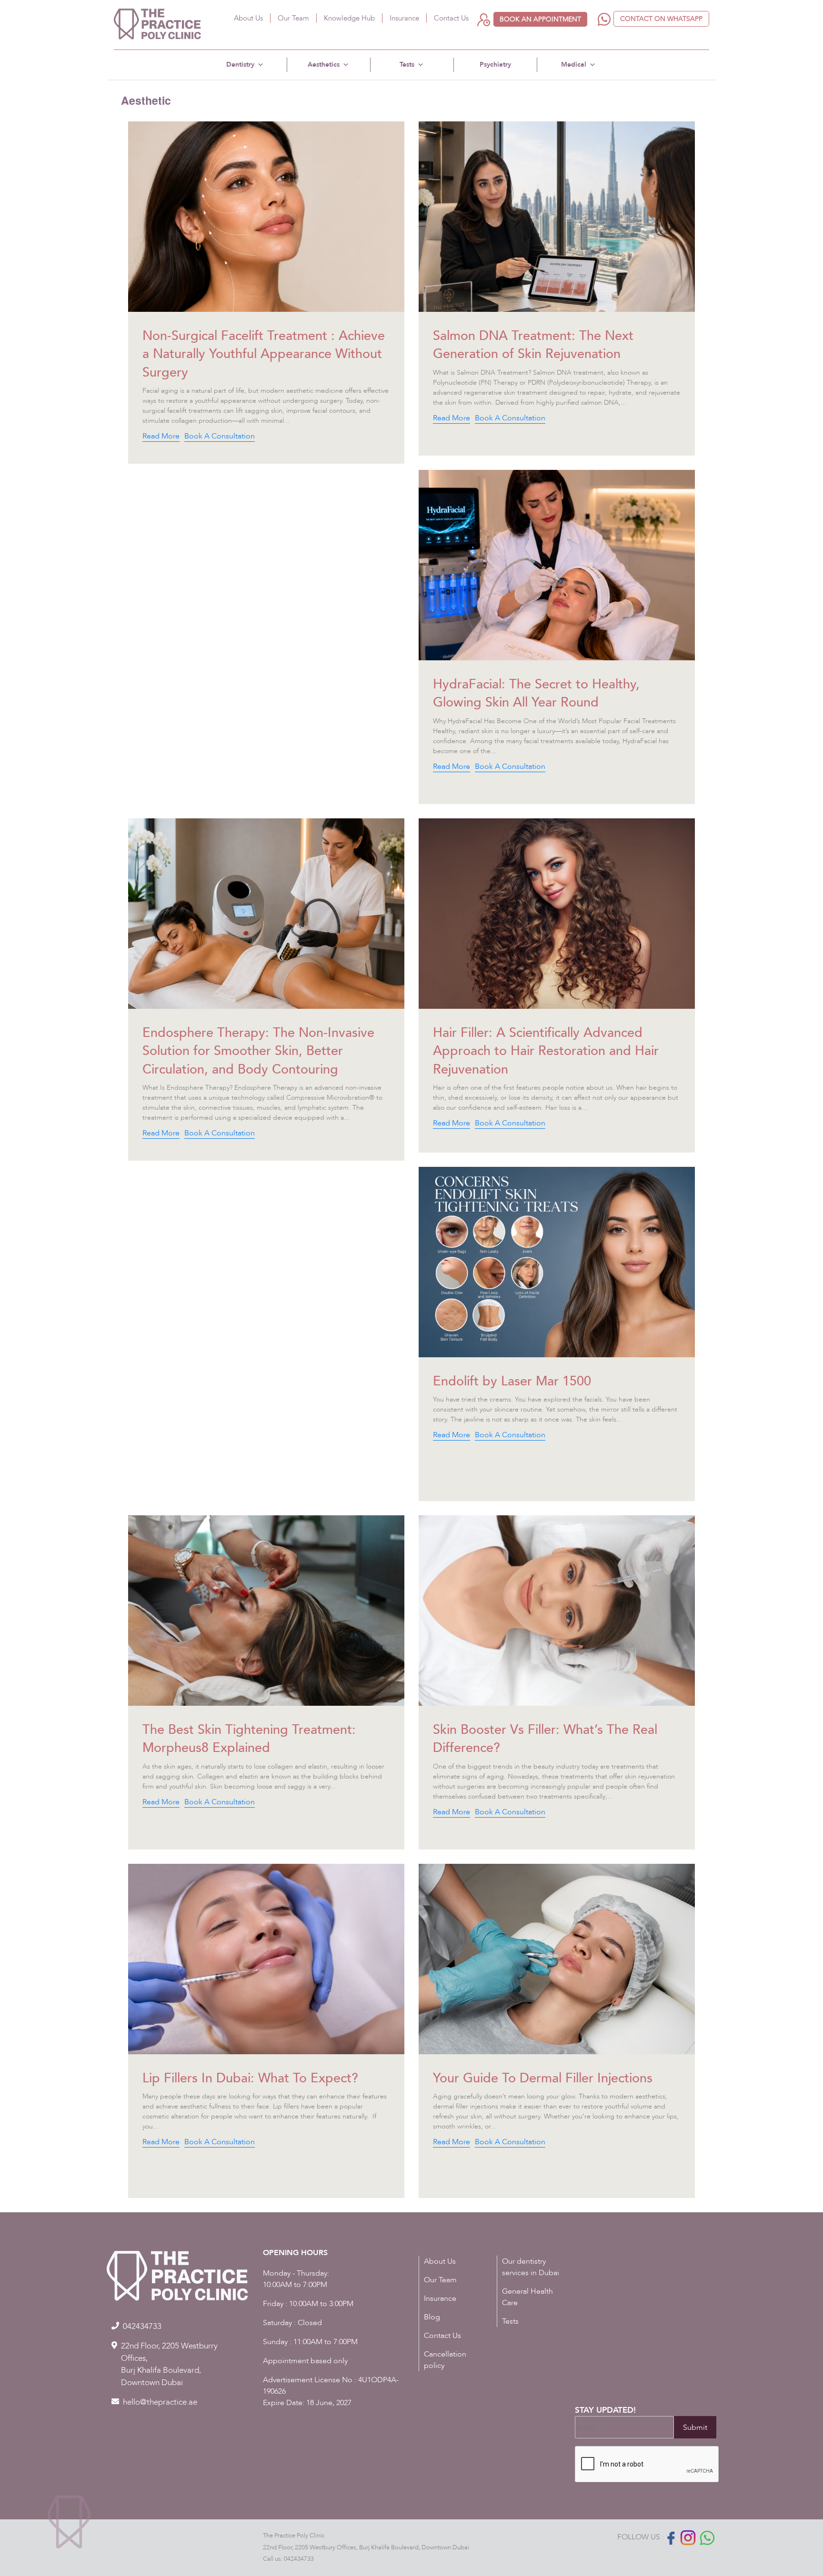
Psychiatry (495, 65)
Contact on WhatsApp (661, 19)
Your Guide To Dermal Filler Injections (543, 2078)
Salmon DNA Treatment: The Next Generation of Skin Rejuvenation (533, 345)
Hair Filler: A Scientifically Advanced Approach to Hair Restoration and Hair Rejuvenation (546, 1051)
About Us (248, 18)
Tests (407, 65)
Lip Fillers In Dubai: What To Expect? (250, 2078)
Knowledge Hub (349, 18)
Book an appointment (540, 19)
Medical (574, 65)
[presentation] (647, 2465)
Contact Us (451, 18)
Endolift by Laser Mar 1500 (512, 1381)
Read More (161, 436)
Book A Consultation (220, 436)
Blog (432, 2317)
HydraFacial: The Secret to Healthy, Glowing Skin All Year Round (536, 693)
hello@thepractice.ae (160, 2402)
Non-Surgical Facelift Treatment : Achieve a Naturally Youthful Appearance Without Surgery (264, 354)
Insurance (404, 18)
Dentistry (240, 65)
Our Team (293, 18)
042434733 (299, 2559)
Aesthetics (324, 65)
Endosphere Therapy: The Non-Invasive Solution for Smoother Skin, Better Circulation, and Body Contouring (258, 1051)
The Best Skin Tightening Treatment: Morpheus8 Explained (249, 1739)
